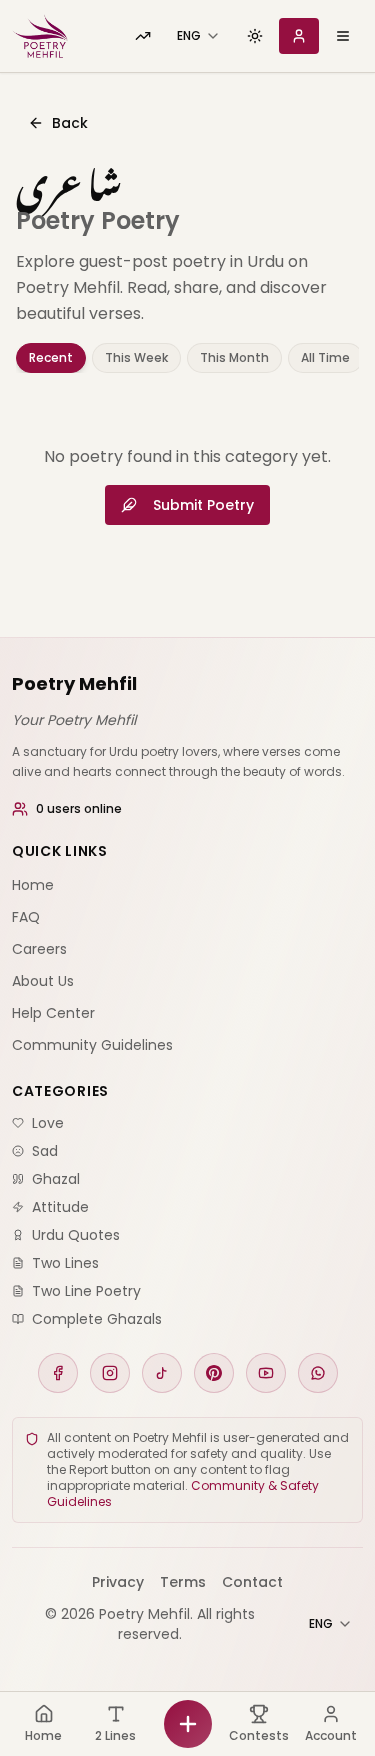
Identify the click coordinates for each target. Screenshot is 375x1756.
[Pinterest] (214, 1373)
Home (33, 885)
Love (48, 1123)
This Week (136, 357)
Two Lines (65, 1263)
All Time (325, 357)
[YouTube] (266, 1373)
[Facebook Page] (58, 1373)
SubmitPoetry (203, 505)
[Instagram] (110, 1373)
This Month (234, 357)
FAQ (26, 917)
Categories (60, 1091)
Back (70, 123)
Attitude (60, 1207)
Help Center (53, 1013)
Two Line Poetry (86, 1291)
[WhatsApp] (318, 1373)
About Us (43, 981)
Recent (51, 357)
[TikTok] (162, 1373)
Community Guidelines (92, 1045)
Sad (45, 1151)
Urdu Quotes (76, 1235)
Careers (39, 949)
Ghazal (56, 1179)
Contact (252, 1582)
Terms (183, 1582)
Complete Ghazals (97, 1319)
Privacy (118, 1582)
